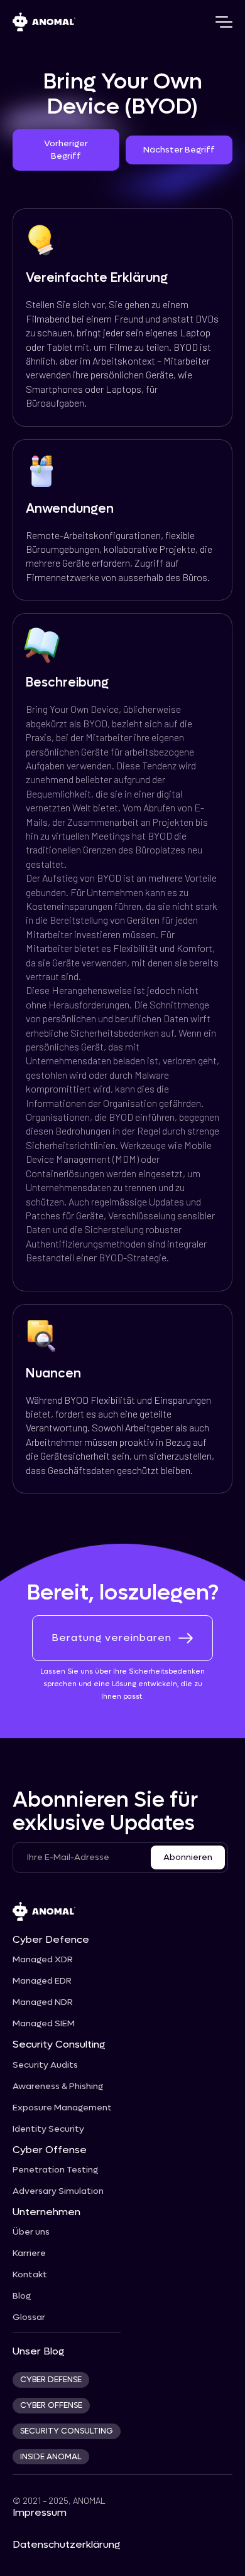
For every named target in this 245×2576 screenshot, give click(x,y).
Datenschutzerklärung (66, 2544)
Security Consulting (59, 2044)
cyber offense (51, 2405)
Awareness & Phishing (58, 2087)
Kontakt (30, 2275)
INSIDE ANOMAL (51, 2457)
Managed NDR (43, 2002)
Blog (22, 2296)
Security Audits (45, 2065)
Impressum (40, 2512)
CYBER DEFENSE (51, 2380)
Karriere (29, 2253)
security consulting (67, 2431)
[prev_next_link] (66, 150)
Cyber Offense (50, 2150)
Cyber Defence (51, 1939)
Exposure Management (62, 2108)
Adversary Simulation (58, 2191)
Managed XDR (43, 1960)
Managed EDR (42, 1981)
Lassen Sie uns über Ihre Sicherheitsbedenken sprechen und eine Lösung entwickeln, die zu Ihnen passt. (122, 1684)
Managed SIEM (44, 2024)
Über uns (31, 2232)
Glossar (29, 2317)
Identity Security (48, 2129)
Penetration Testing (55, 2170)
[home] (44, 22)
